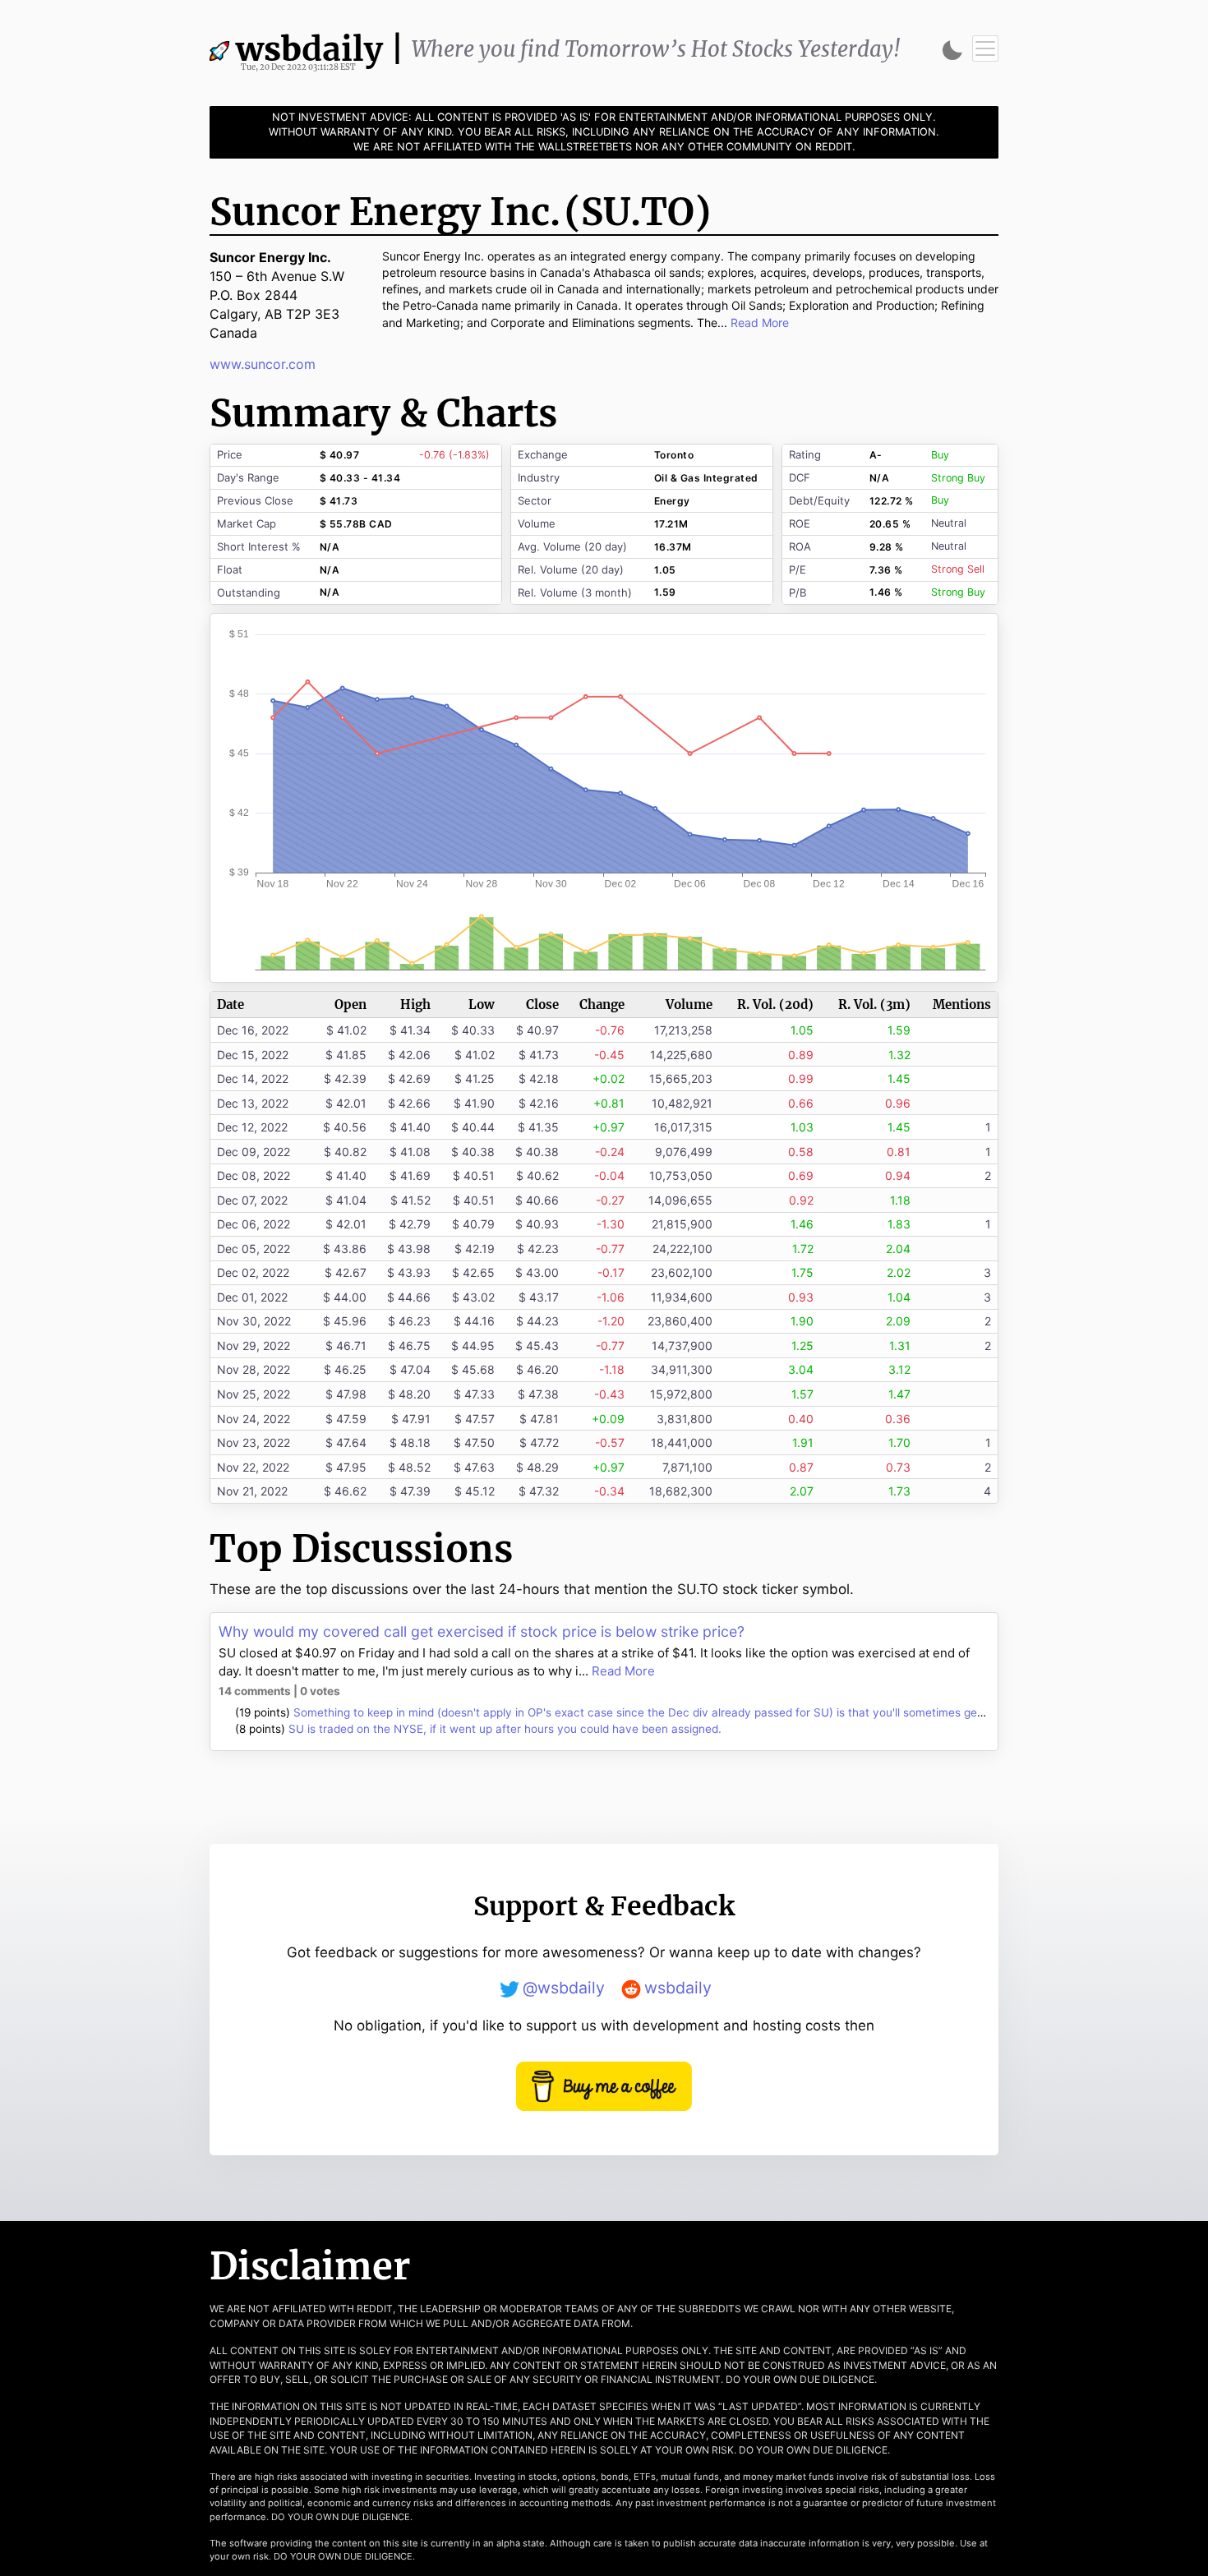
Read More (623, 1671)
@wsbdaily (564, 1988)
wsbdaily (678, 1988)
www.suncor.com (263, 364)
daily (320, 51)
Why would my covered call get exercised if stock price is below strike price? (482, 1631)
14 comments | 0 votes (279, 1691)
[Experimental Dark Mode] (952, 50)
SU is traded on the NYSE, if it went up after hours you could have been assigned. (505, 1729)
